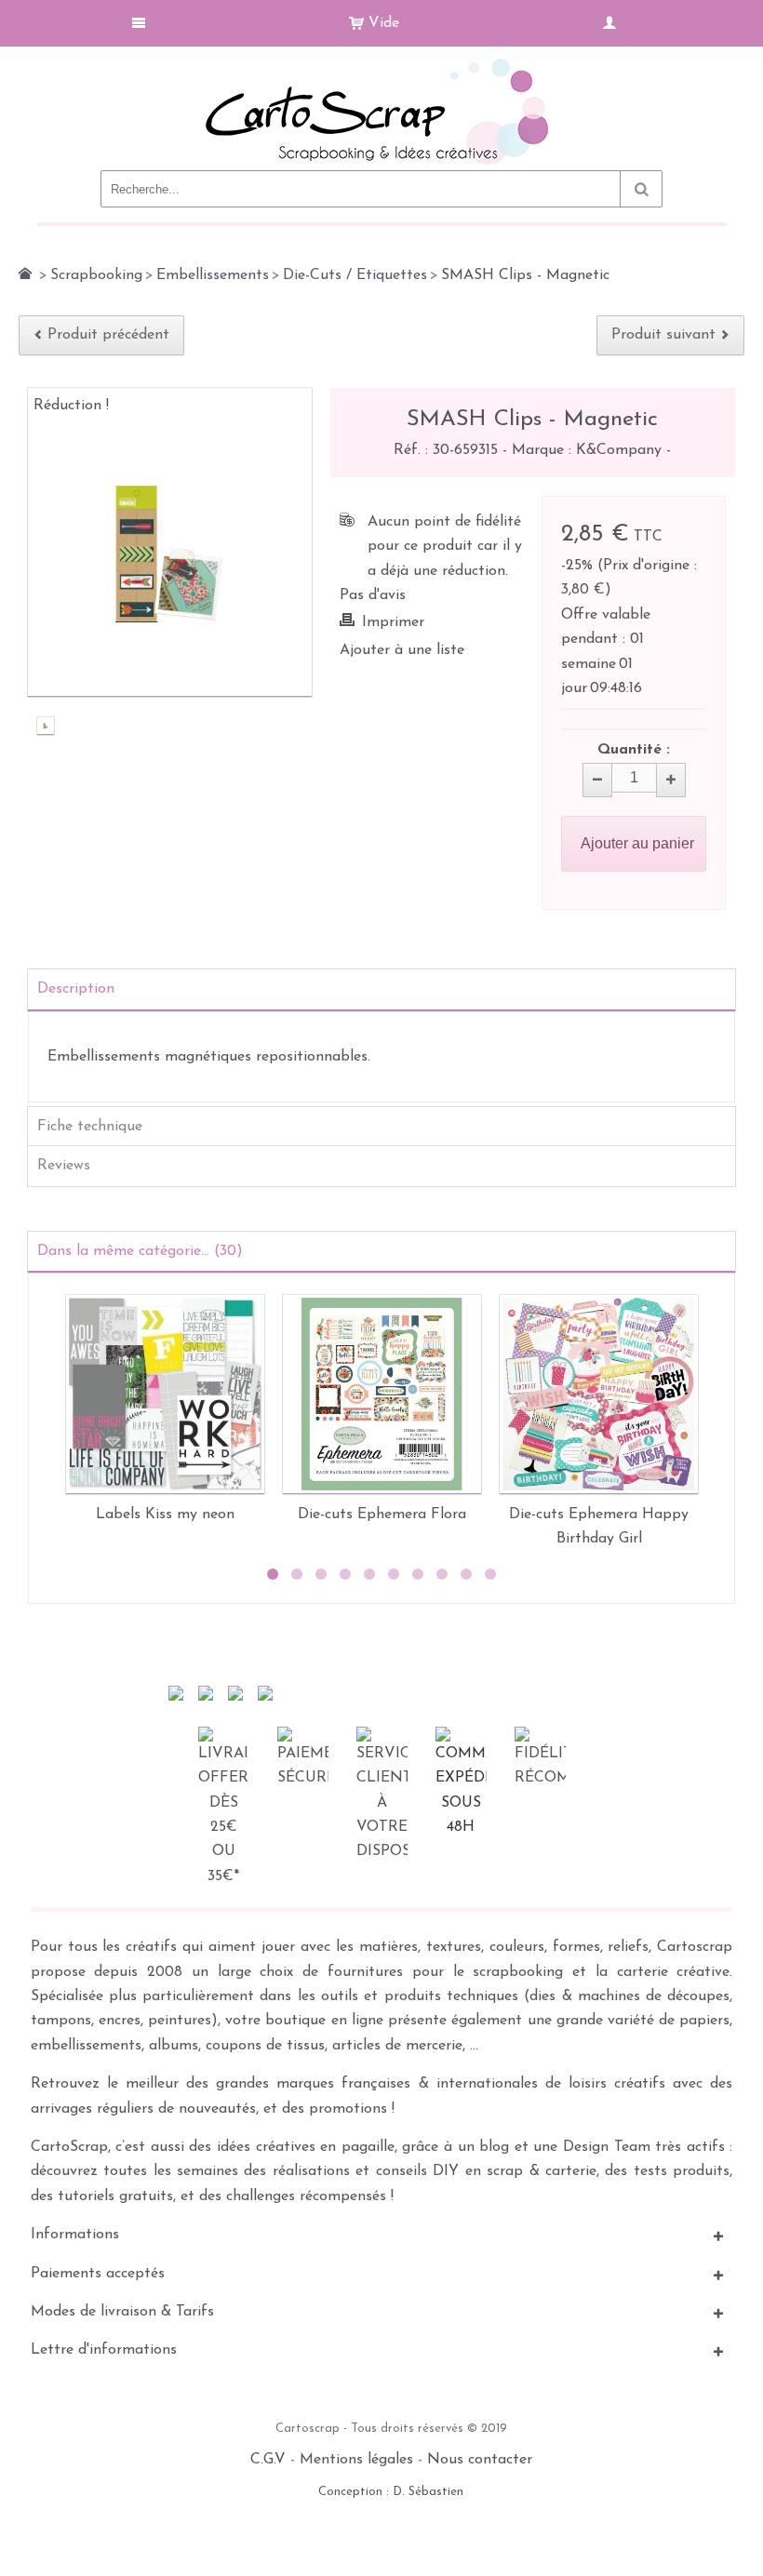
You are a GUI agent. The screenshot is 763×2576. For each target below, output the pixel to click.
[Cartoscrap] (382, 66)
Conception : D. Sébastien (391, 2492)
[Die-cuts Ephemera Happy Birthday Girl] (599, 1394)
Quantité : (634, 750)
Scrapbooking (96, 275)
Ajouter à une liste (402, 650)
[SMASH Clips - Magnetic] (46, 727)
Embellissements (213, 275)
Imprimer (393, 622)
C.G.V (268, 2460)
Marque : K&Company (589, 450)
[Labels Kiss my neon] (165, 1394)
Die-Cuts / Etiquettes (355, 275)
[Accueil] (25, 274)
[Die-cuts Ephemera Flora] (382, 1394)
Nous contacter (480, 2460)
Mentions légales (356, 2460)
